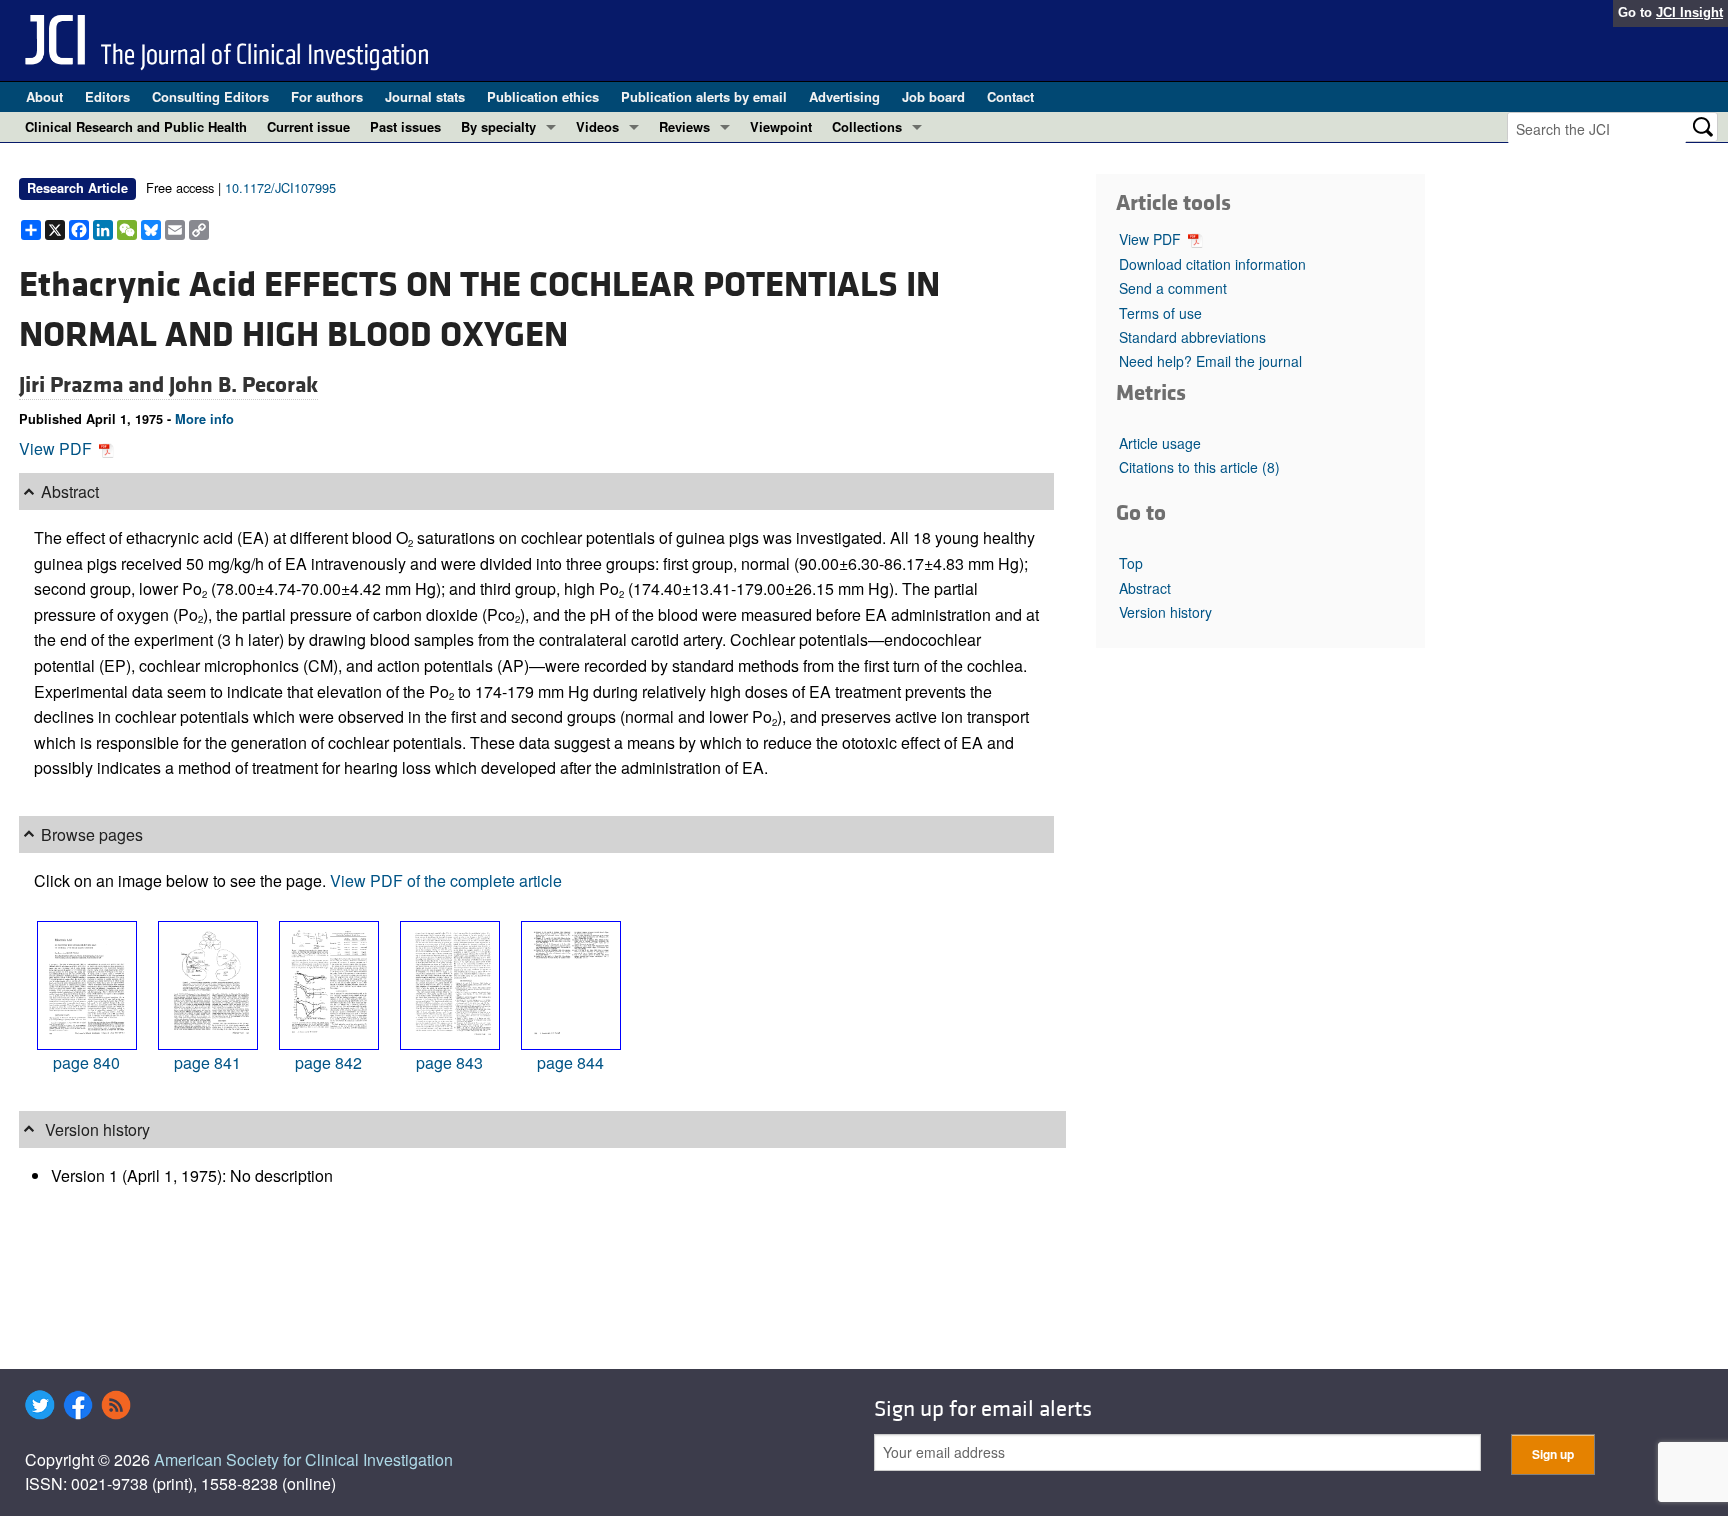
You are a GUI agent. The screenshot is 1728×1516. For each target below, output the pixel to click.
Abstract (1145, 588)
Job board (933, 96)
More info (204, 419)
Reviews (684, 126)
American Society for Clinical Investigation (303, 1459)
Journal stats (425, 96)
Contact (1010, 96)
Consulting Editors (210, 96)
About (44, 96)
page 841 (207, 1062)
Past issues (405, 126)
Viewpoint (781, 126)
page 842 (328, 1062)
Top (1131, 563)
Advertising (844, 96)
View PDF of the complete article (446, 880)
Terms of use (1160, 313)
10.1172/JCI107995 (280, 187)
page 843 (449, 1062)
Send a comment (1173, 288)
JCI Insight (1689, 12)
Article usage (1160, 443)
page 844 (570, 1062)
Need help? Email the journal (1210, 361)
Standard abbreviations (1192, 337)
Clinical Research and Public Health (136, 126)
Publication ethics (543, 96)
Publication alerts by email (704, 96)
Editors (107, 96)
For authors (327, 96)
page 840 (86, 1062)
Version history (1165, 612)
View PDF (57, 448)
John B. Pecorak (243, 385)
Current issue (308, 126)
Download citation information (1212, 264)
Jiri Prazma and (94, 385)
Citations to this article (1199, 467)
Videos (597, 126)
